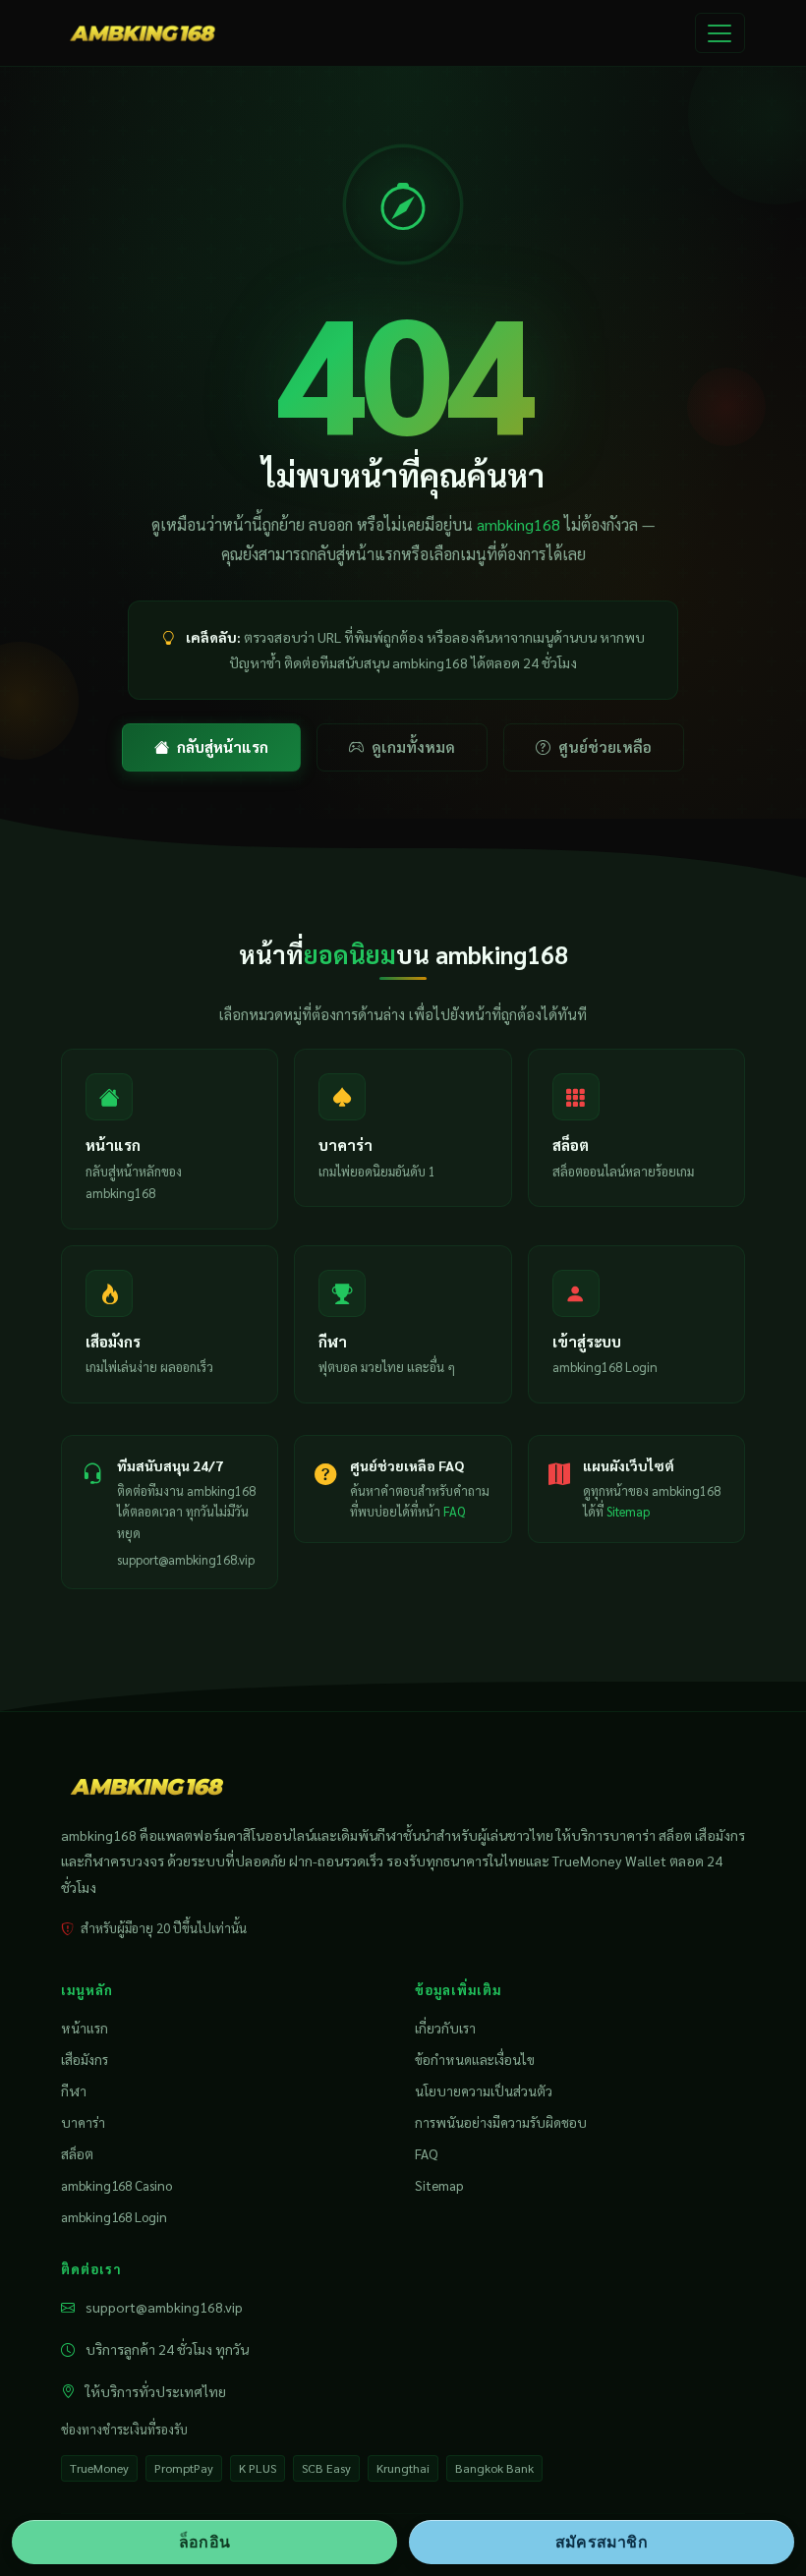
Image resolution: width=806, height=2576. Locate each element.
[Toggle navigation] (720, 33)
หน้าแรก (85, 2028)
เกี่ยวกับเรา (445, 2028)
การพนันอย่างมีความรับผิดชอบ (501, 2122)
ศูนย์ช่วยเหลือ (605, 747)
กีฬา (74, 2090)
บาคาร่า (83, 2122)
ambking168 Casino (116, 2185)
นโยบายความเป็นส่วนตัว (484, 2090)
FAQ (454, 1511)
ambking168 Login (114, 2216)
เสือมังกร (85, 2059)
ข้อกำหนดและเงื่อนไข (475, 2059)
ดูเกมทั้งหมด (413, 747)
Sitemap (628, 1511)
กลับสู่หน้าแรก (223, 747)
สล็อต (77, 2153)
